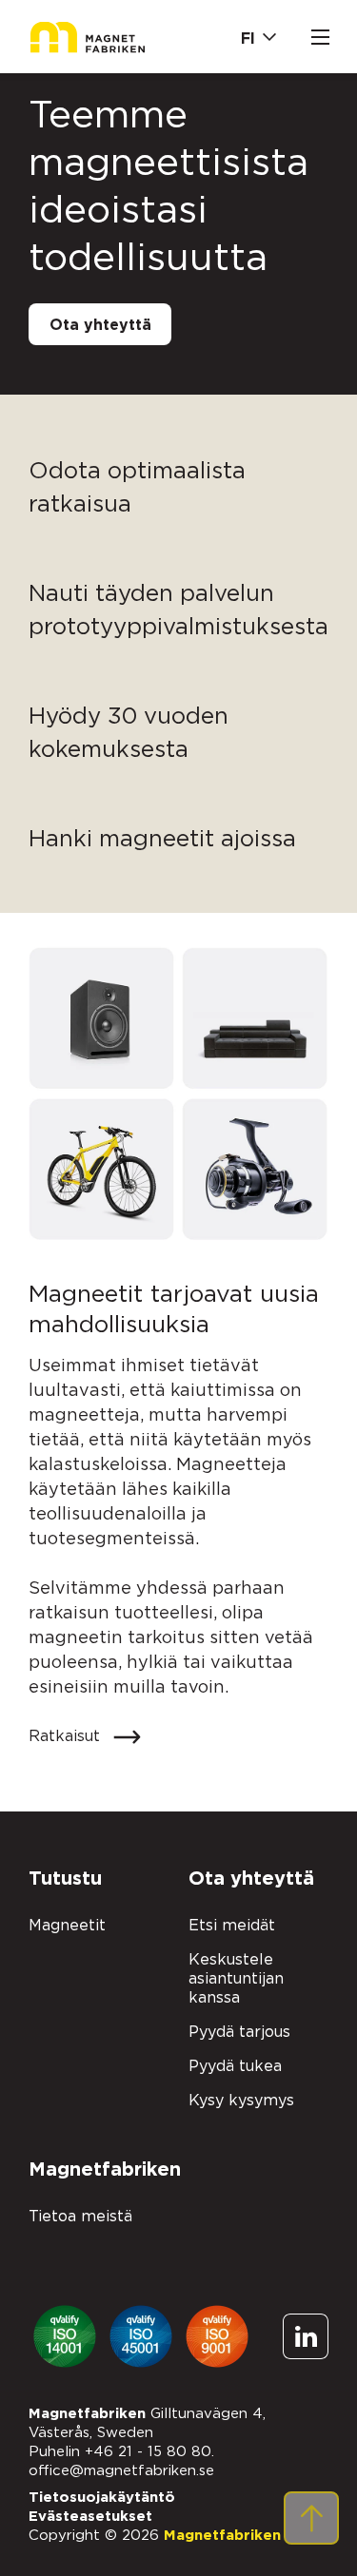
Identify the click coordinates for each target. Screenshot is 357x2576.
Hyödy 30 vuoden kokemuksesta (129, 734)
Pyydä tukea (235, 2066)
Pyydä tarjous (239, 2032)
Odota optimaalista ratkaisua (137, 488)
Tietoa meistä (80, 2217)
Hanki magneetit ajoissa (162, 840)
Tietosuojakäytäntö (102, 2498)
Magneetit (67, 1926)
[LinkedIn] (307, 2337)
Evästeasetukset (90, 2517)
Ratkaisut (67, 1736)
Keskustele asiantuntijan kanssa (236, 1979)
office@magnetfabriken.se (121, 2471)
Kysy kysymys (241, 2101)
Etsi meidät (232, 1926)
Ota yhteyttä (100, 325)
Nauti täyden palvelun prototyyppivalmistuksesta (178, 611)
